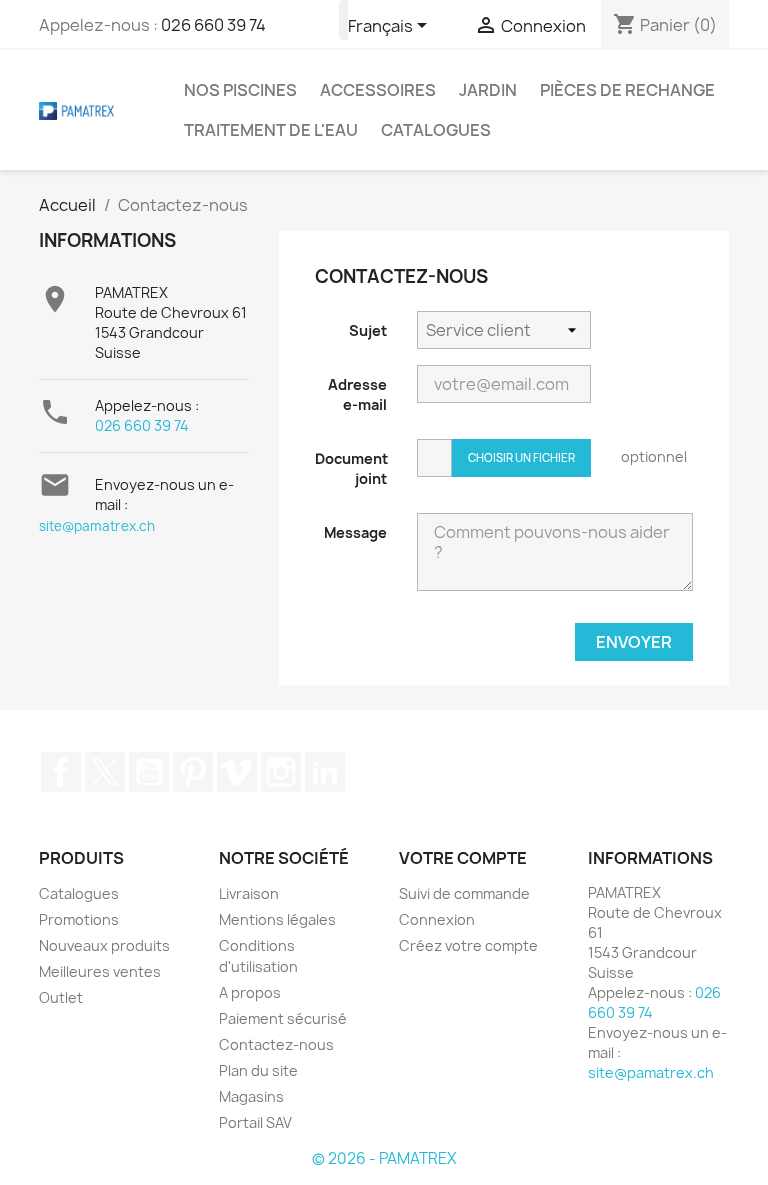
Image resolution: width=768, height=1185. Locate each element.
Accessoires (378, 90)
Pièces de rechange (627, 90)
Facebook (61, 772)
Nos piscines (240, 90)
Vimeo (237, 772)
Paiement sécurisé (283, 1018)
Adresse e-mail (357, 394)
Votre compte (463, 858)
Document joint (351, 468)
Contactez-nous (276, 1044)
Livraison (249, 893)
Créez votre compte (468, 945)
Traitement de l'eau (271, 130)
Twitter (105, 772)
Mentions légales (277, 919)
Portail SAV (255, 1122)
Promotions (79, 919)
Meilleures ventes (100, 971)
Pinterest (193, 772)
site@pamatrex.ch (97, 526)
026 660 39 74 (213, 25)
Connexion (437, 919)
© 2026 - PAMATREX (384, 1158)
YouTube (149, 772)
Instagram (281, 772)
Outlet (61, 997)
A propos (250, 992)
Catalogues (436, 130)
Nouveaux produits (104, 945)
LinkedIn (325, 772)
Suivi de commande (464, 893)
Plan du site (258, 1070)
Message (355, 532)
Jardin (488, 90)
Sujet (368, 330)
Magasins (251, 1096)
